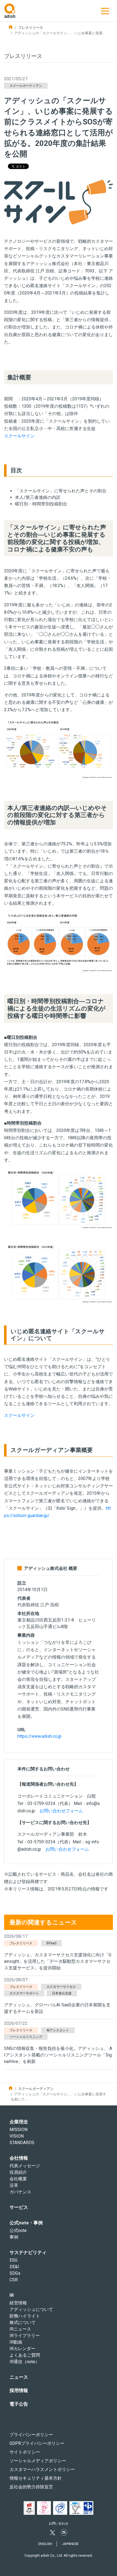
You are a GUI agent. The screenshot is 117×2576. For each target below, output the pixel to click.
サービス (19, 2207)
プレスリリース (31, 28)
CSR (14, 2280)
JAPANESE (70, 2544)
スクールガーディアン (36, 2089)
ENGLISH (45, 2544)
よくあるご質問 (25, 2355)
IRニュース (20, 2329)
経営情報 (18, 2303)
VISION (17, 2136)
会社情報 (19, 2158)
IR (12, 2295)
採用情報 (19, 2390)
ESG (13, 2260)
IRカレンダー (22, 2349)
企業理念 (19, 2122)
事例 (14, 2237)
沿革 (14, 2185)
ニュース (19, 2377)
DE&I (14, 2267)
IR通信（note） (24, 2362)
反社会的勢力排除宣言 (31, 2487)
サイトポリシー (25, 2452)
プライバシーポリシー (31, 2435)
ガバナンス (20, 2192)
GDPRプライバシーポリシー (37, 2443)
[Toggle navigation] (105, 11)
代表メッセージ (25, 2166)
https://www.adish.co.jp (39, 1736)
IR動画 (16, 2342)
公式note (18, 2230)
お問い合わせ (59, 2523)
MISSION (19, 2130)
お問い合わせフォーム (61, 1811)
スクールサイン (19, 436)
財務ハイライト (25, 2316)
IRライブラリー (25, 2336)
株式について (23, 2322)
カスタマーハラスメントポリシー (42, 2469)
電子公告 (19, 2404)
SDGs (15, 2273)
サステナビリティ (28, 2252)
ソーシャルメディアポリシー (38, 2461)
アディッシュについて (31, 2309)
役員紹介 (18, 2172)
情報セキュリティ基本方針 (36, 2478)
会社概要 (18, 2179)
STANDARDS (22, 2143)
